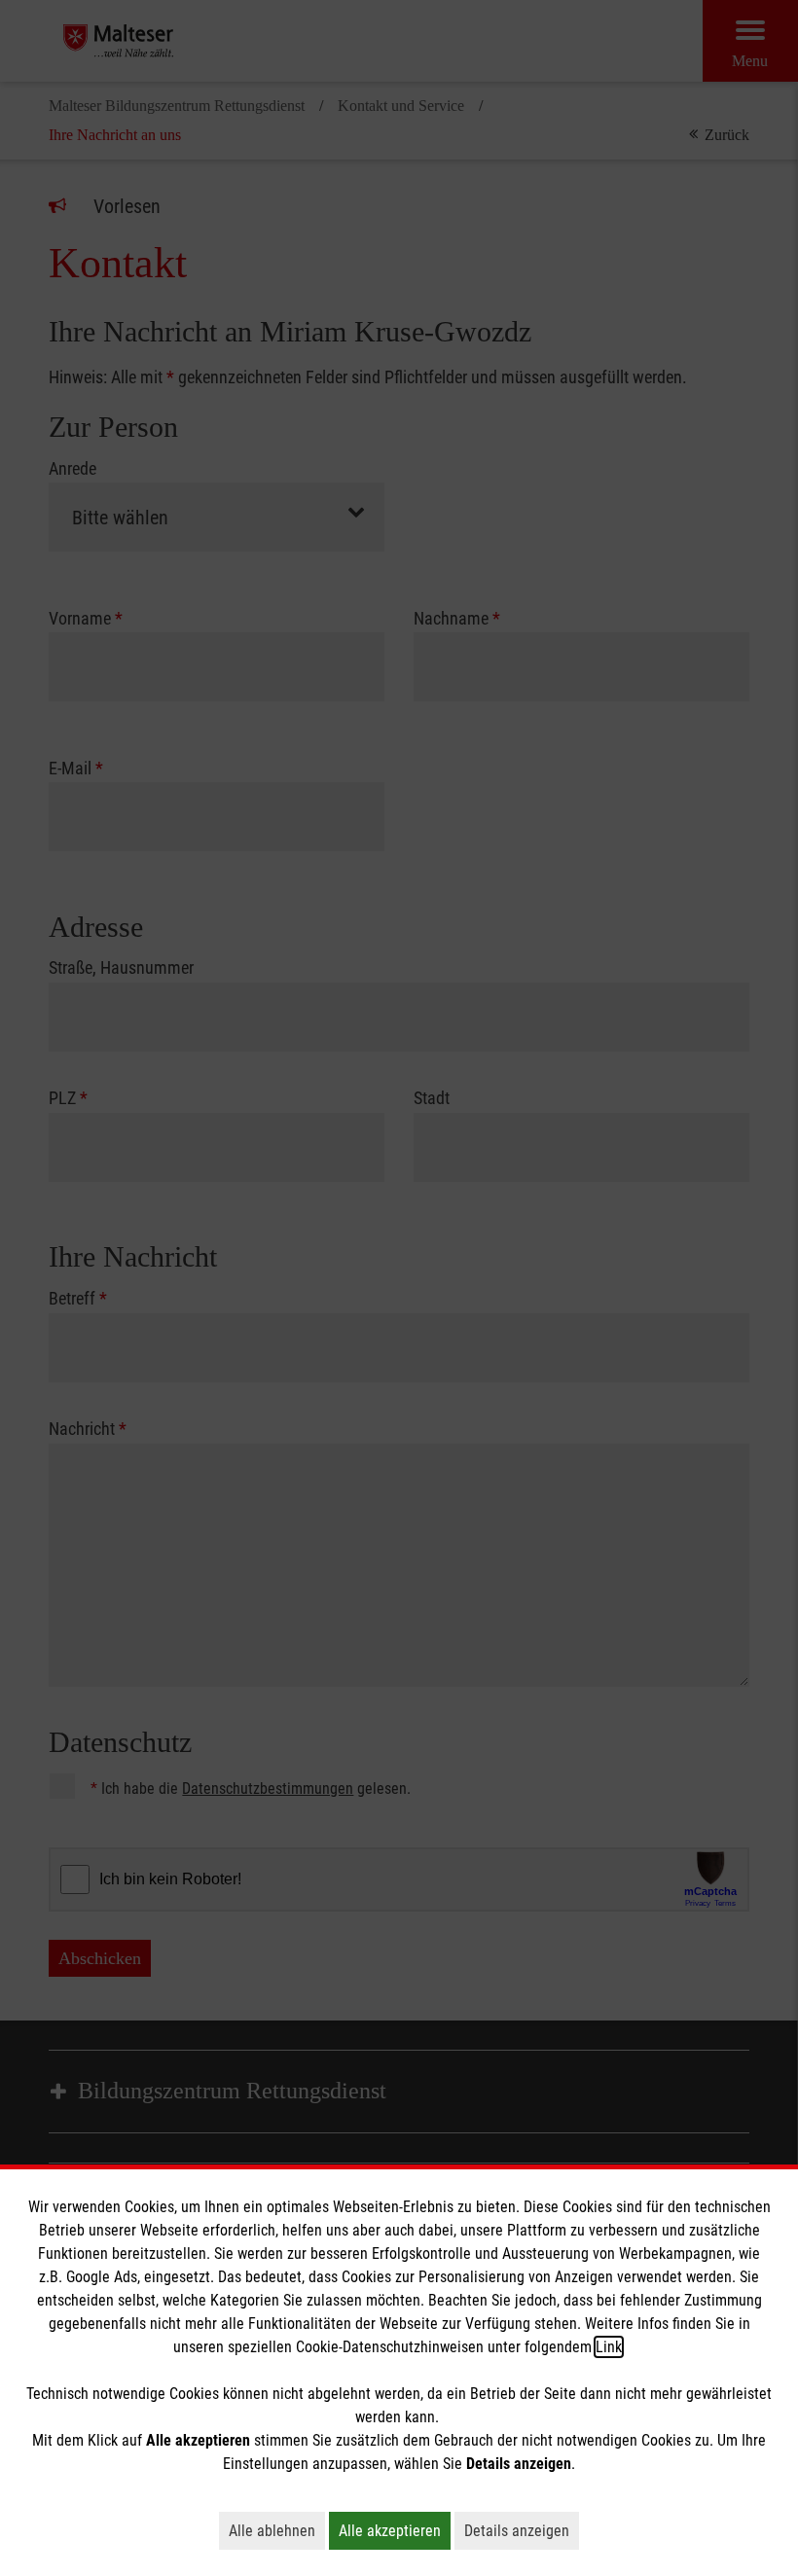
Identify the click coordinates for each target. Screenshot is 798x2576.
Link (609, 2347)
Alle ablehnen (277, 2530)
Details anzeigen (522, 2530)
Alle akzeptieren (395, 2530)
